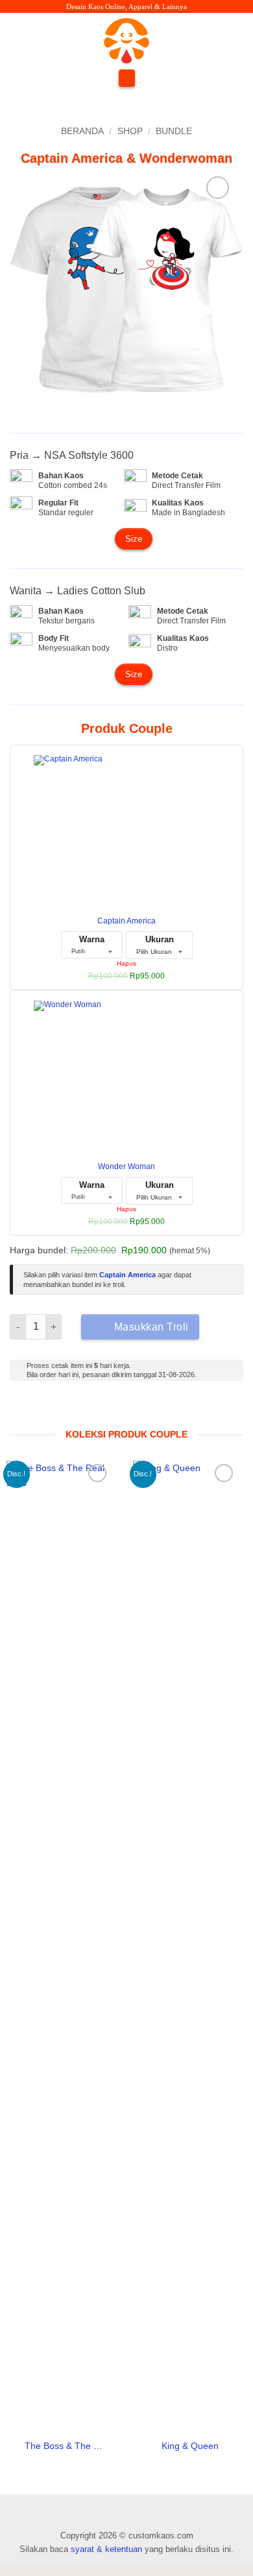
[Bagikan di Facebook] (179, 1412)
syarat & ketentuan (106, 2549)
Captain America (126, 921)
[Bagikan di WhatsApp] (164, 1412)
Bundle (174, 131)
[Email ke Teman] (208, 1412)
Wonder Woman (126, 1166)
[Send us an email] (63, 40)
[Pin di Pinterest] (222, 1412)
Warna (92, 939)
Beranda (82, 131)
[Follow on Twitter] (48, 40)
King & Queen (190, 2446)
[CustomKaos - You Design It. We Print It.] (126, 41)
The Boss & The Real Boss (64, 2446)
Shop (130, 131)
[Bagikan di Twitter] (194, 1412)
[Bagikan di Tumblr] (236, 1412)
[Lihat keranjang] (199, 41)
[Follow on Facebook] (17, 40)
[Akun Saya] (232, 41)
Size (134, 539)
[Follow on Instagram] (33, 40)
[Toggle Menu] (126, 78)
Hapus (126, 963)
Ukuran (160, 939)
